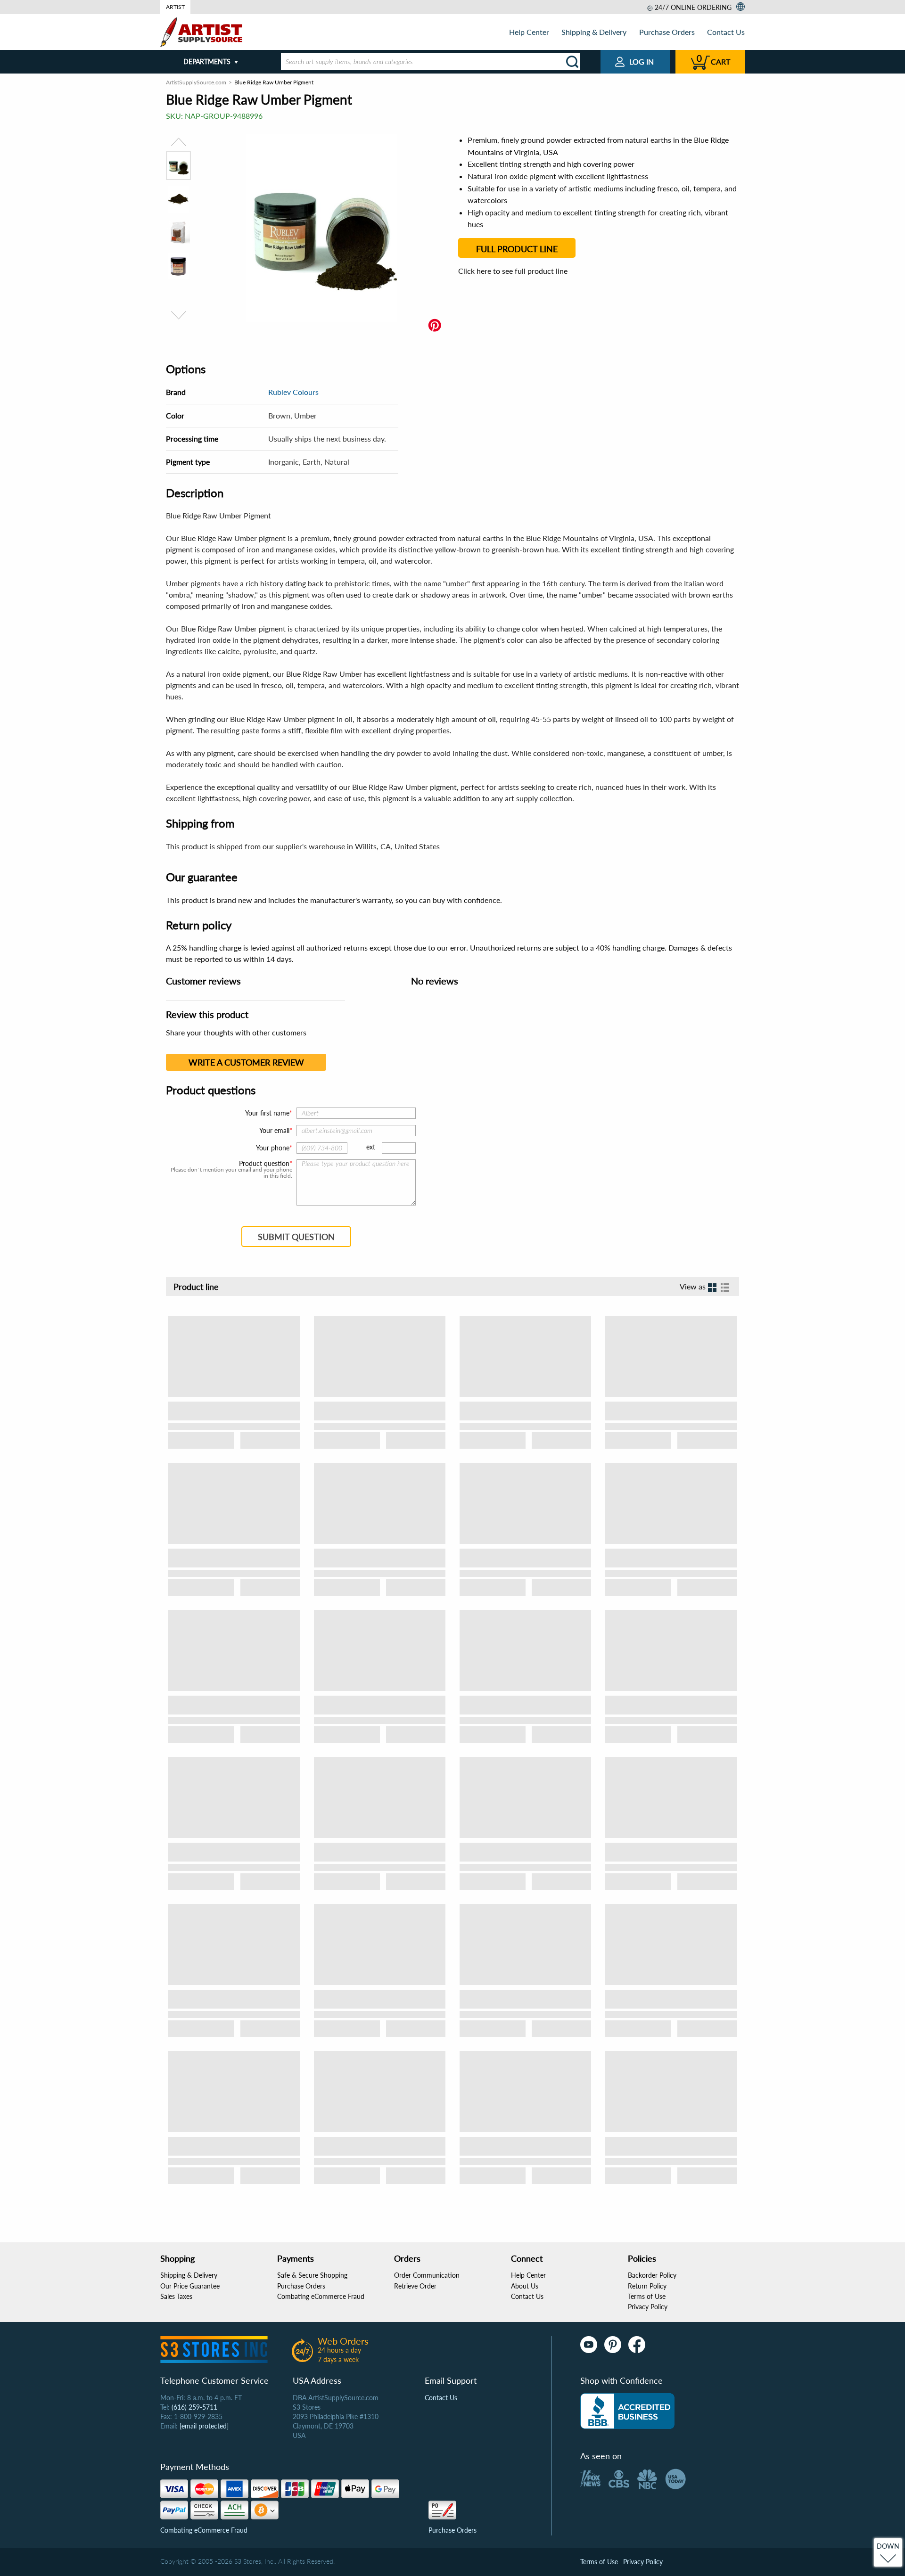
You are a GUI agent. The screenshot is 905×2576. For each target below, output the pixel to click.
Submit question (296, 1237)
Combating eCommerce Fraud (321, 2296)
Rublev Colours (293, 392)
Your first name (267, 1113)
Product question (264, 1164)
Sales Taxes (176, 2296)
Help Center (529, 32)
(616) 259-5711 (194, 2407)
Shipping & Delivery (594, 32)
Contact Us (726, 32)
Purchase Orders (667, 32)
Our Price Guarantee (190, 2286)
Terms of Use (647, 2296)
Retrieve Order (415, 2286)
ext (371, 1147)
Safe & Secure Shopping (312, 2275)
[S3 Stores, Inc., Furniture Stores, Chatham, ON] (627, 2411)
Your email (274, 1130)
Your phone (273, 1148)
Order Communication (427, 2275)
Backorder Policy (652, 2275)
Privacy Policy (648, 2307)
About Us (525, 2286)
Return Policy (647, 2286)
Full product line (517, 249)
